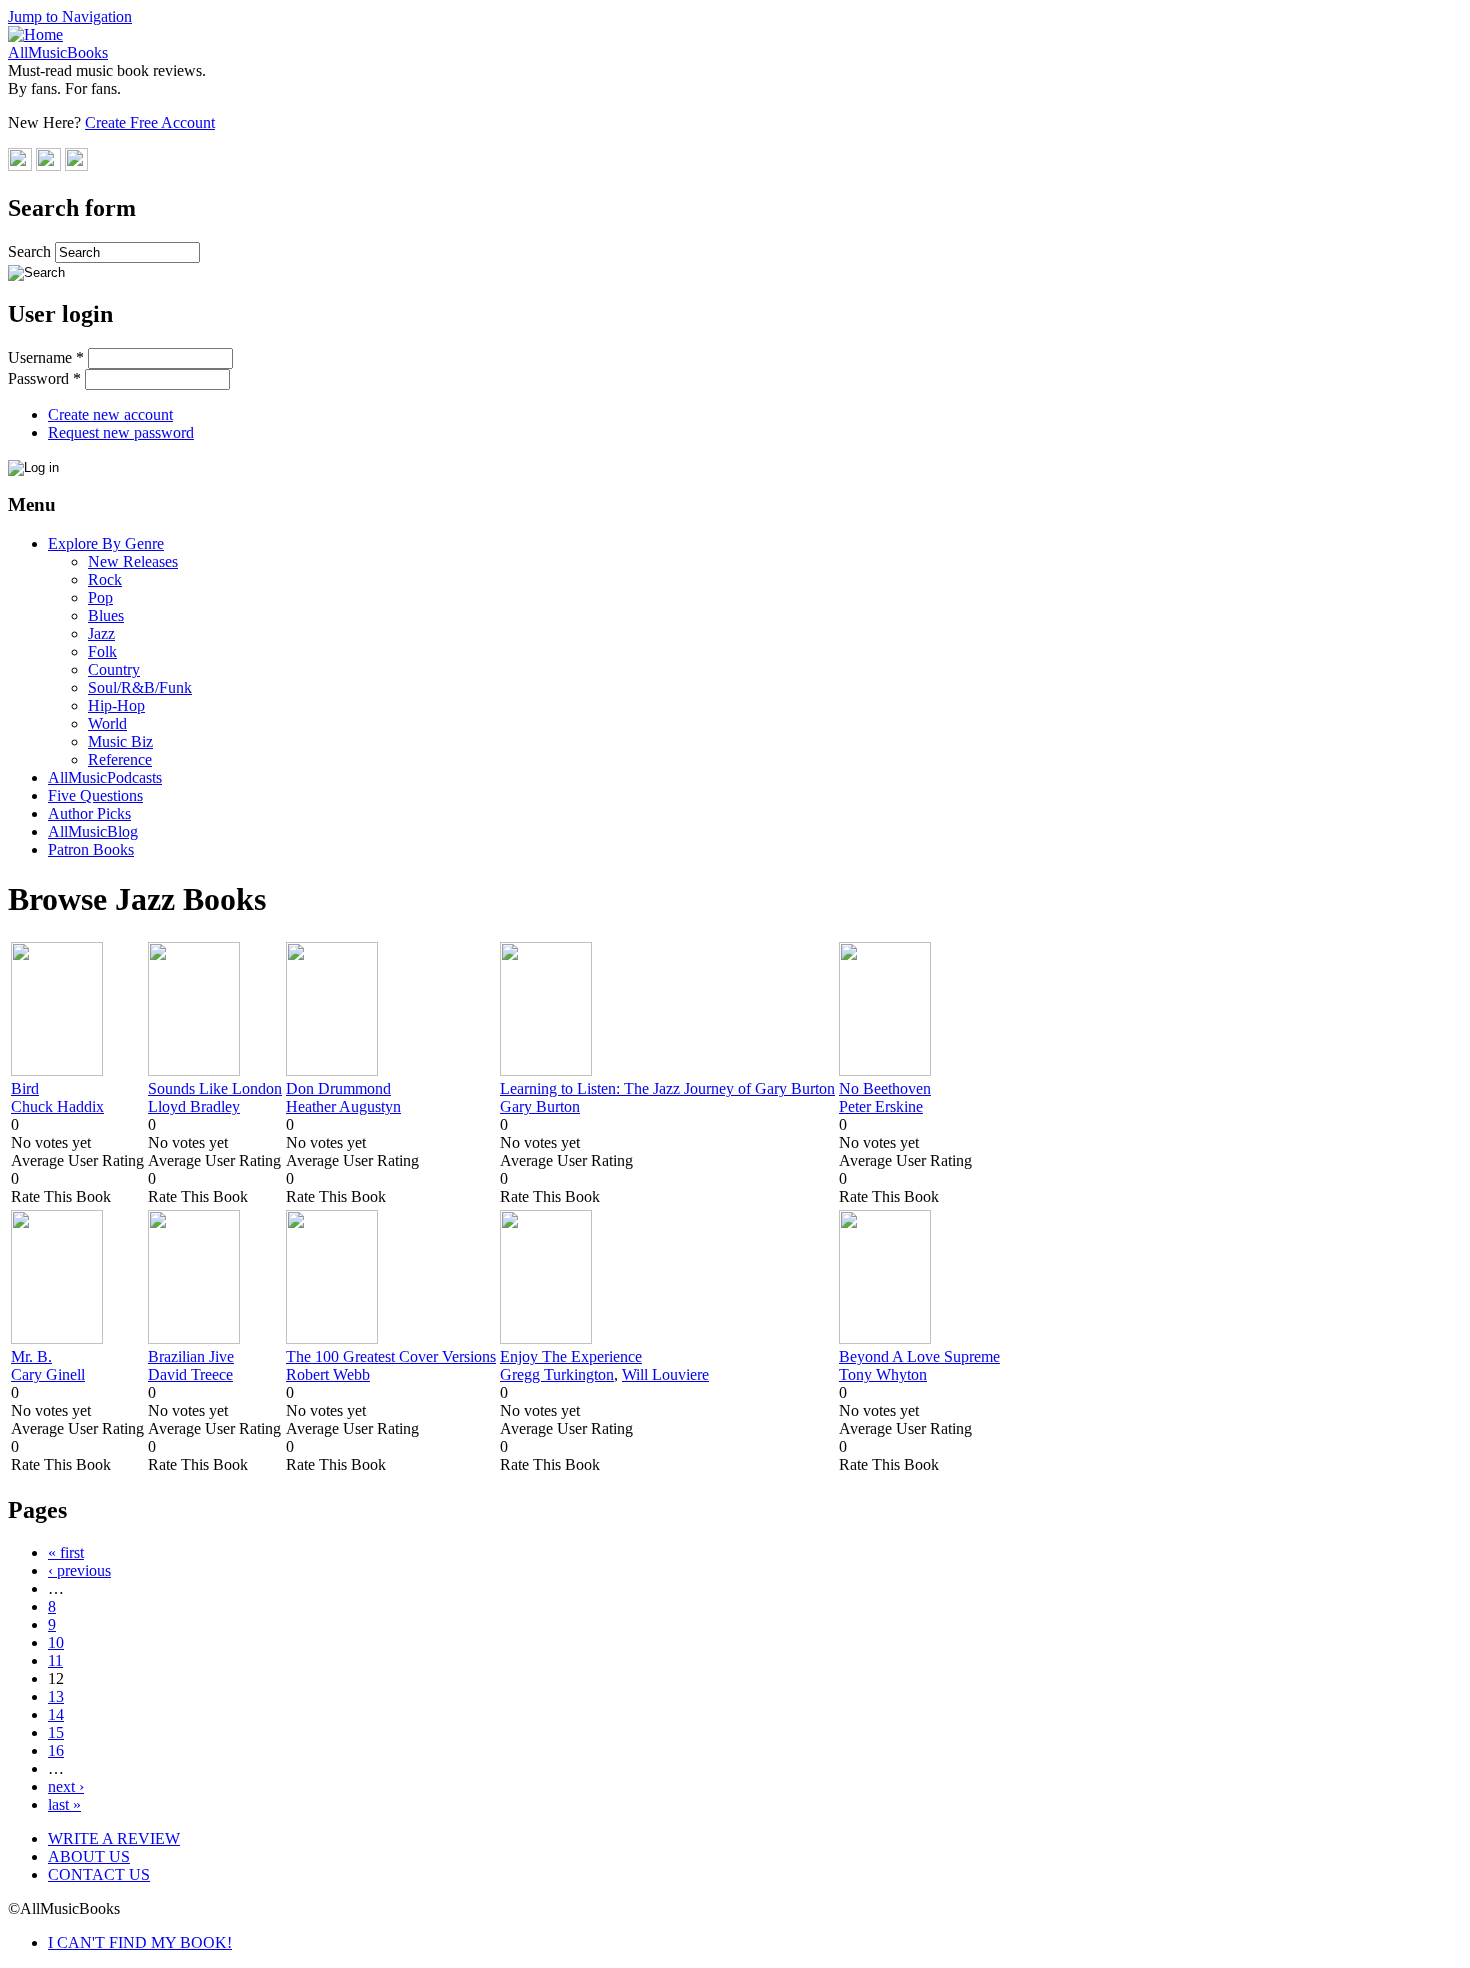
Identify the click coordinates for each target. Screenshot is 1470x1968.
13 (56, 1696)
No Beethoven (885, 1088)
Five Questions (95, 795)
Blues (106, 615)
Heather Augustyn (343, 1106)
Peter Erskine (881, 1106)
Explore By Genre (106, 543)
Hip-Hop (116, 705)
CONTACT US (99, 1874)
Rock (105, 579)
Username (46, 357)
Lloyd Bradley (194, 1106)
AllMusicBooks (58, 52)
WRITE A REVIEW (114, 1838)
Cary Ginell (48, 1374)
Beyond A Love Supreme (919, 1356)
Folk (102, 651)
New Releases (133, 561)
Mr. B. (31, 1356)
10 (56, 1642)
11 (55, 1660)
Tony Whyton (883, 1374)
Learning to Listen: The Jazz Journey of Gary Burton (667, 1088)
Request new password (121, 432)
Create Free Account (150, 122)
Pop (100, 597)
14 (56, 1714)
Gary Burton (540, 1106)
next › (66, 1786)
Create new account (110, 414)
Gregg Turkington (557, 1374)
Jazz (101, 633)
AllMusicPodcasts (105, 777)
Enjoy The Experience (571, 1356)
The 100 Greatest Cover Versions (391, 1356)
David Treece (190, 1374)
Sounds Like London (215, 1088)
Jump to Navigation (70, 16)
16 (56, 1750)
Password (44, 378)
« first (66, 1552)
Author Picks (89, 813)
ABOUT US (89, 1856)
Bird (25, 1088)
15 (56, 1732)
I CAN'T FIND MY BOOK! (140, 1942)
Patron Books (91, 849)
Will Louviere (665, 1374)
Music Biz (120, 741)
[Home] (35, 34)
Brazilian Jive (191, 1356)
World (107, 723)
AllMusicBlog (93, 831)
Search (31, 251)
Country (114, 669)
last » (64, 1804)
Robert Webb (328, 1374)
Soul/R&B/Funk (140, 687)
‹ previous (79, 1570)
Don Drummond (338, 1088)
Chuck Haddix (57, 1106)
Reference (120, 759)
